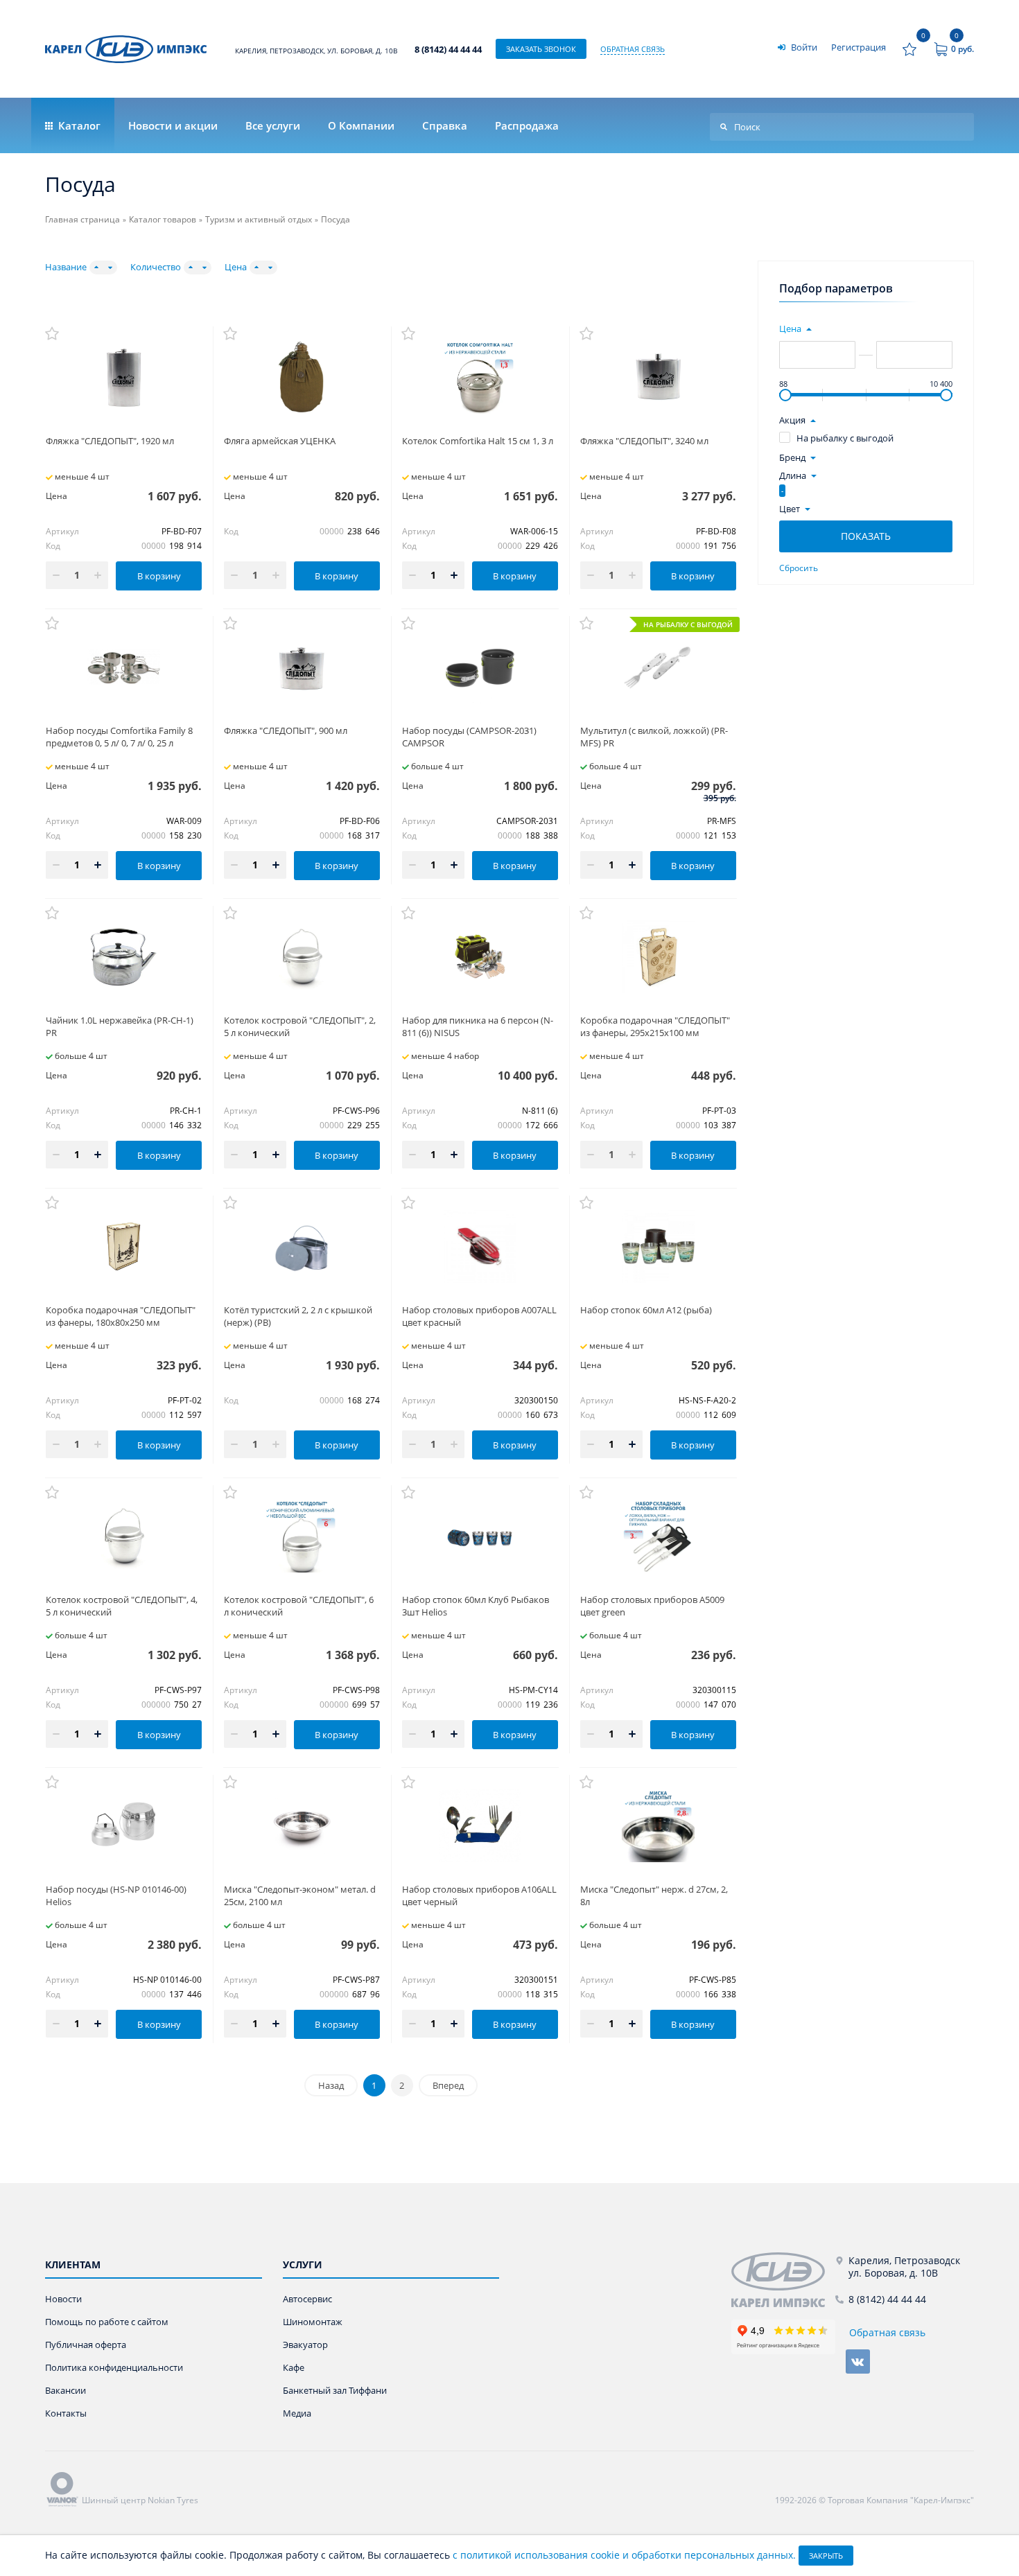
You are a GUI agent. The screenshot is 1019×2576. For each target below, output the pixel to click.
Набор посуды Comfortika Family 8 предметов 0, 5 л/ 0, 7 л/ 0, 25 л (119, 737)
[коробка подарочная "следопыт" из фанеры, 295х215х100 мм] (658, 957)
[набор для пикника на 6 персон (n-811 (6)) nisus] (480, 957)
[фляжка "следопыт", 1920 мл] (124, 377)
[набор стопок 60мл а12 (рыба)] (658, 1246)
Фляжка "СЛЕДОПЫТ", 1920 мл (110, 441)
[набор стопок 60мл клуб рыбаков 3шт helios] (480, 1536)
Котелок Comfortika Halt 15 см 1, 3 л (478, 441)
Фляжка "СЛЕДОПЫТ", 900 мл (286, 730)
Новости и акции (173, 125)
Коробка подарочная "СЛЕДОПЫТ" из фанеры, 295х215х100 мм (655, 1026)
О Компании (361, 125)
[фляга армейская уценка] (302, 377)
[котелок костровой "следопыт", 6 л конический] (302, 1536)
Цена (236, 267)
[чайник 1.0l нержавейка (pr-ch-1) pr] (124, 957)
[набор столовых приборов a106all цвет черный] (480, 1826)
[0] (909, 49)
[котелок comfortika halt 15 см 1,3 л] (480, 377)
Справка (445, 125)
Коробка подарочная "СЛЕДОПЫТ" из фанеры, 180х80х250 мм (121, 1316)
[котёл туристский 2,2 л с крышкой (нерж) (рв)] (302, 1246)
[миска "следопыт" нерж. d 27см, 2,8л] (658, 1826)
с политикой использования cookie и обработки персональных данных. (624, 2555)
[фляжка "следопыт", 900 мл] (302, 667)
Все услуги (273, 125)
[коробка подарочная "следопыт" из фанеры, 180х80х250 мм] (124, 1246)
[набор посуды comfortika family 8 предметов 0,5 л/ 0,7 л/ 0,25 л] (124, 667)
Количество (156, 267)
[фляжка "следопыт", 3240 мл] (658, 377)
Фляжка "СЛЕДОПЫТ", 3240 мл (644, 441)
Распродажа (527, 125)
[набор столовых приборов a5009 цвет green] (658, 1536)
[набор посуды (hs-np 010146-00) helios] (124, 1826)
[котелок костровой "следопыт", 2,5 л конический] (302, 957)
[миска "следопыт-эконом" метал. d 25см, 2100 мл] (302, 1826)
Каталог (78, 125)
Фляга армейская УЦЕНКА (280, 441)
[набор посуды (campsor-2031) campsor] (480, 667)
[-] (783, 2280)
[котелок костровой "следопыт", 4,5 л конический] (124, 1536)
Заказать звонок (541, 49)
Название (66, 267)
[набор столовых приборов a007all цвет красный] (480, 1246)
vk (858, 2362)
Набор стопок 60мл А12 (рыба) (646, 1310)
